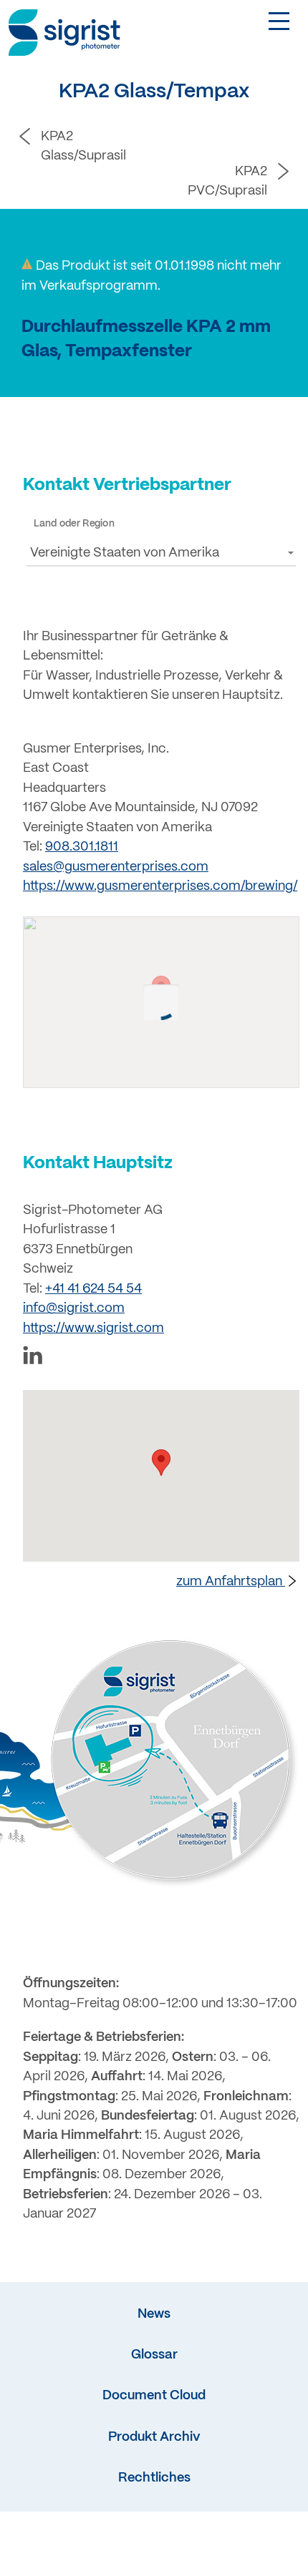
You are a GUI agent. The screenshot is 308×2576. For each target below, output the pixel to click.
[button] (161, 553)
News (154, 2315)
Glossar (154, 2355)
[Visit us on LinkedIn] (161, 1358)
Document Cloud (154, 2396)
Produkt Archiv (154, 2438)
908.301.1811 (82, 847)
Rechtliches (154, 2478)
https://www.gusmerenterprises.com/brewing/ (160, 887)
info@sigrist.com (74, 1309)
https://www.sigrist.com (93, 1329)
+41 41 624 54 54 (93, 1289)
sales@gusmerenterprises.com (116, 867)
